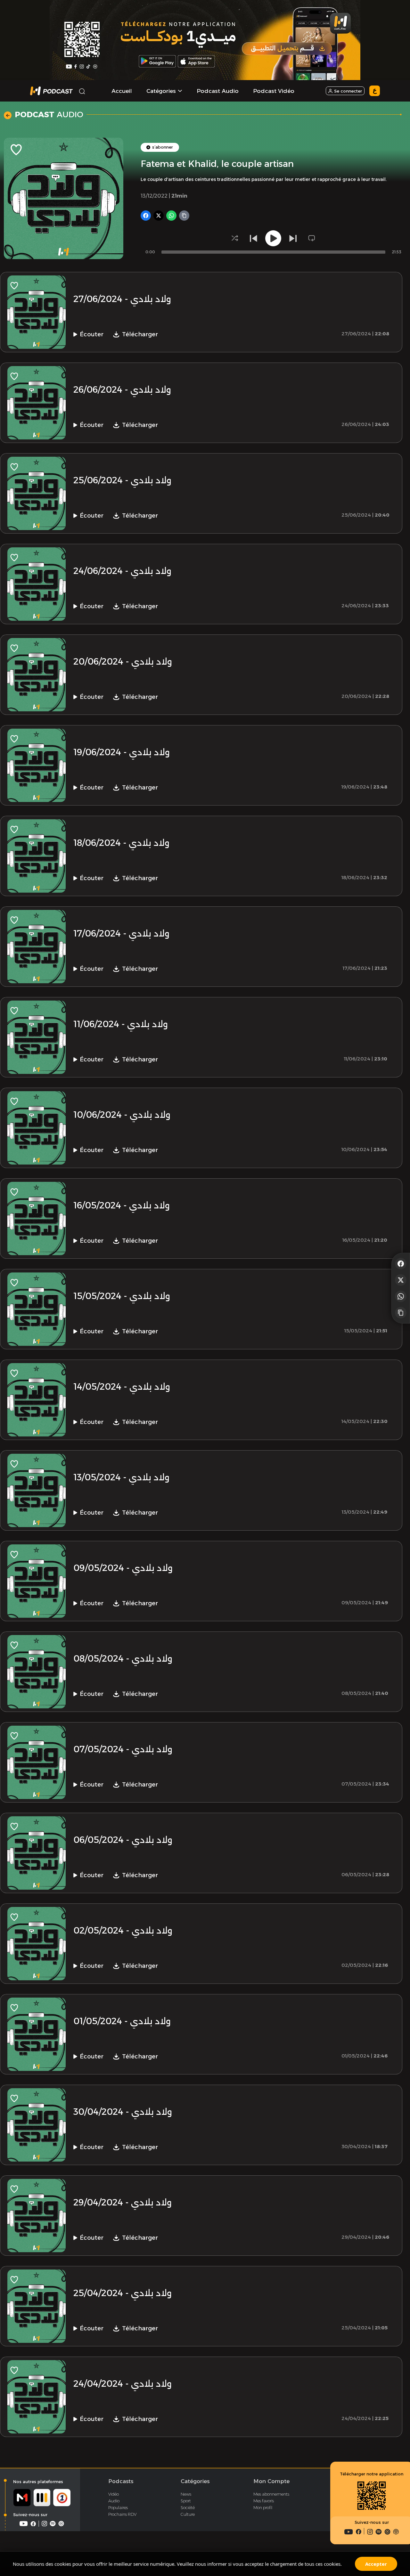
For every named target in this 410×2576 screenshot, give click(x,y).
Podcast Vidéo (274, 91)
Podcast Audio (218, 91)
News (186, 2494)
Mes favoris (264, 2501)
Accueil (122, 91)
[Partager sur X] (401, 1280)
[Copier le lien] (401, 1313)
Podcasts (121, 2481)
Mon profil (263, 2507)
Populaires (118, 2507)
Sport (186, 2501)
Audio (114, 2501)
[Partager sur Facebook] (401, 1263)
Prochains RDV (122, 2514)
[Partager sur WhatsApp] (401, 1296)
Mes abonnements (271, 2494)
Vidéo (114, 2494)
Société (188, 2507)
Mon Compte (271, 2481)
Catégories (195, 2481)
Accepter (376, 2564)
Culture (188, 2514)
